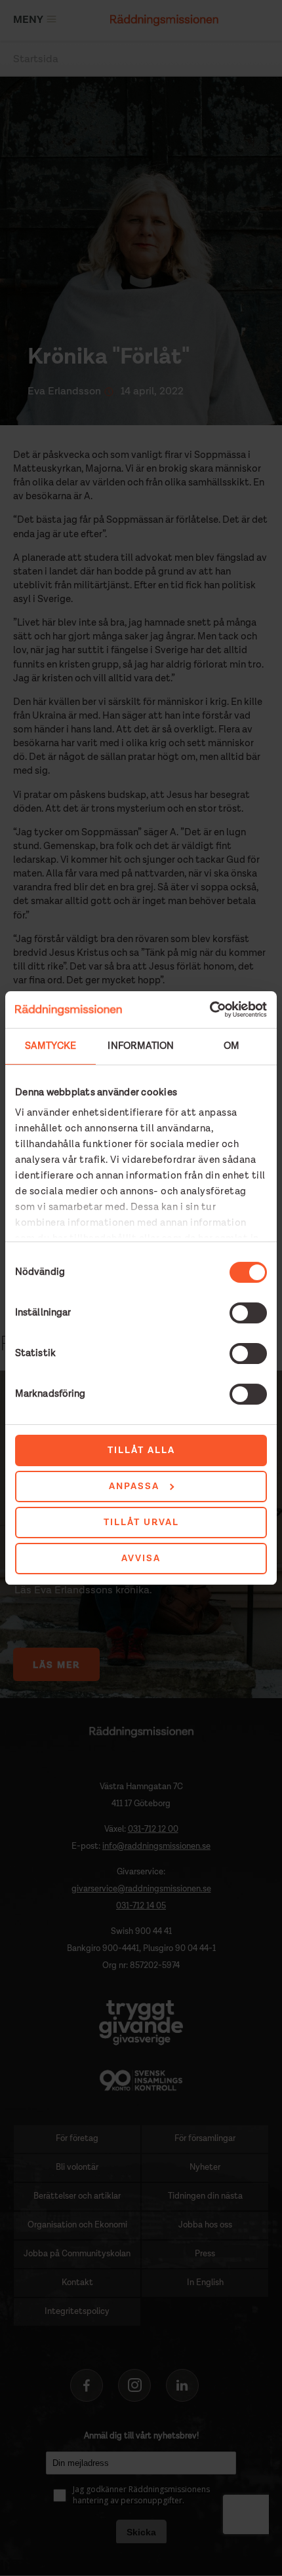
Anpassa (134, 1487)
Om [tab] (232, 1046)
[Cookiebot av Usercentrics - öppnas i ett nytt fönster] (210, 1010)
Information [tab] (141, 1046)
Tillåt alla (141, 1450)
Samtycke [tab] (50, 1046)
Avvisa (141, 1559)
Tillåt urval (141, 1523)
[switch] (248, 1313)
